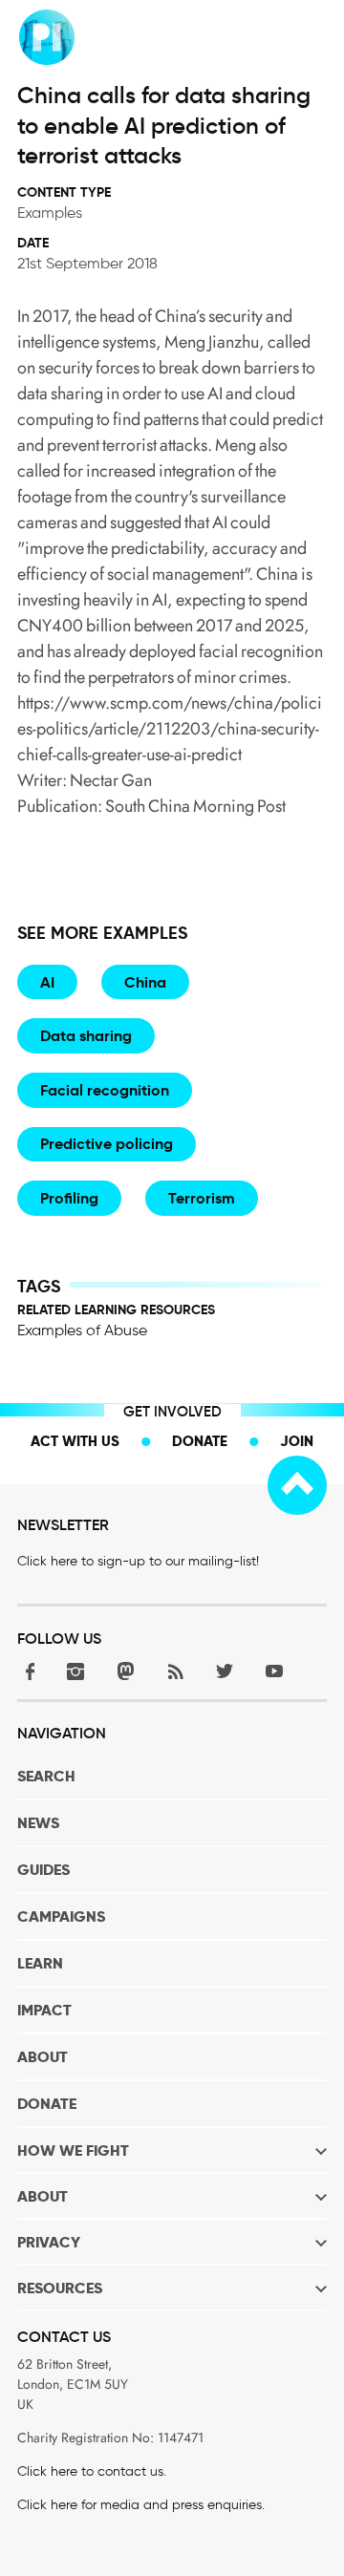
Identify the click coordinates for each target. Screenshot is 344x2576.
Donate (200, 1441)
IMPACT (44, 2010)
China (145, 982)
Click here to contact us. (92, 2471)
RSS (175, 1671)
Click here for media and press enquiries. (141, 2505)
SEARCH (46, 1776)
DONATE (47, 2104)
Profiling (69, 1198)
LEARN (40, 1963)
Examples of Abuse (82, 1330)
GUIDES (43, 1870)
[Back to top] (297, 1485)
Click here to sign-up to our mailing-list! (138, 1561)
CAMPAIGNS (61, 1916)
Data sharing (86, 1036)
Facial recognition (105, 1090)
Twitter (225, 1671)
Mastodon (125, 1671)
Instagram (75, 1671)
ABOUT (43, 2057)
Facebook (26, 1671)
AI (47, 982)
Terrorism (202, 1198)
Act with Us (75, 1441)
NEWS (38, 1823)
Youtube (274, 1671)
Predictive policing (107, 1144)
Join (297, 1441)
